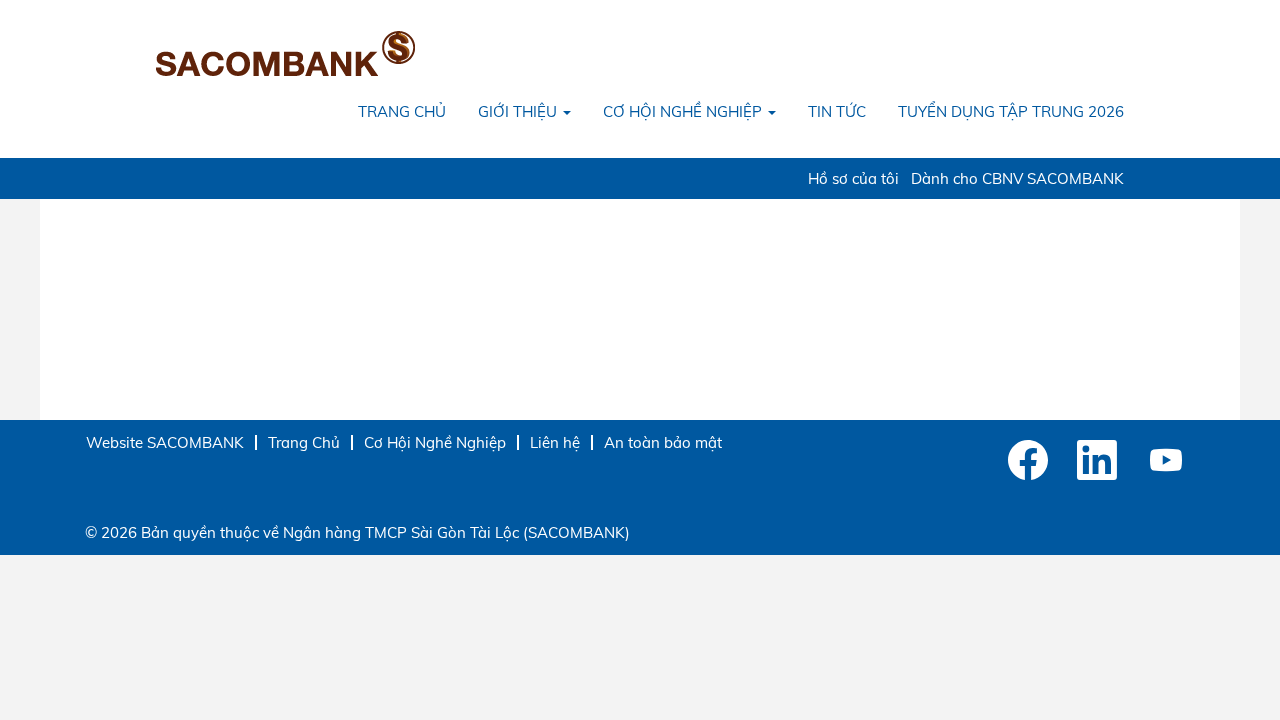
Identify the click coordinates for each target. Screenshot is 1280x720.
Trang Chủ (304, 442)
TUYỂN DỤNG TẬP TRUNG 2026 (1011, 111)
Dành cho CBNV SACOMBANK (1017, 178)
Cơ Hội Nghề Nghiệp (435, 442)
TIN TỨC (837, 111)
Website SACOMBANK (165, 442)
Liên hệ (555, 442)
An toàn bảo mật (663, 442)
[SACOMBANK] (285, 53)
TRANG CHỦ (402, 111)
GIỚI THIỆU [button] (519, 111)
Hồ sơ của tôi (853, 178)
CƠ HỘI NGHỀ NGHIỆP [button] (684, 111)
